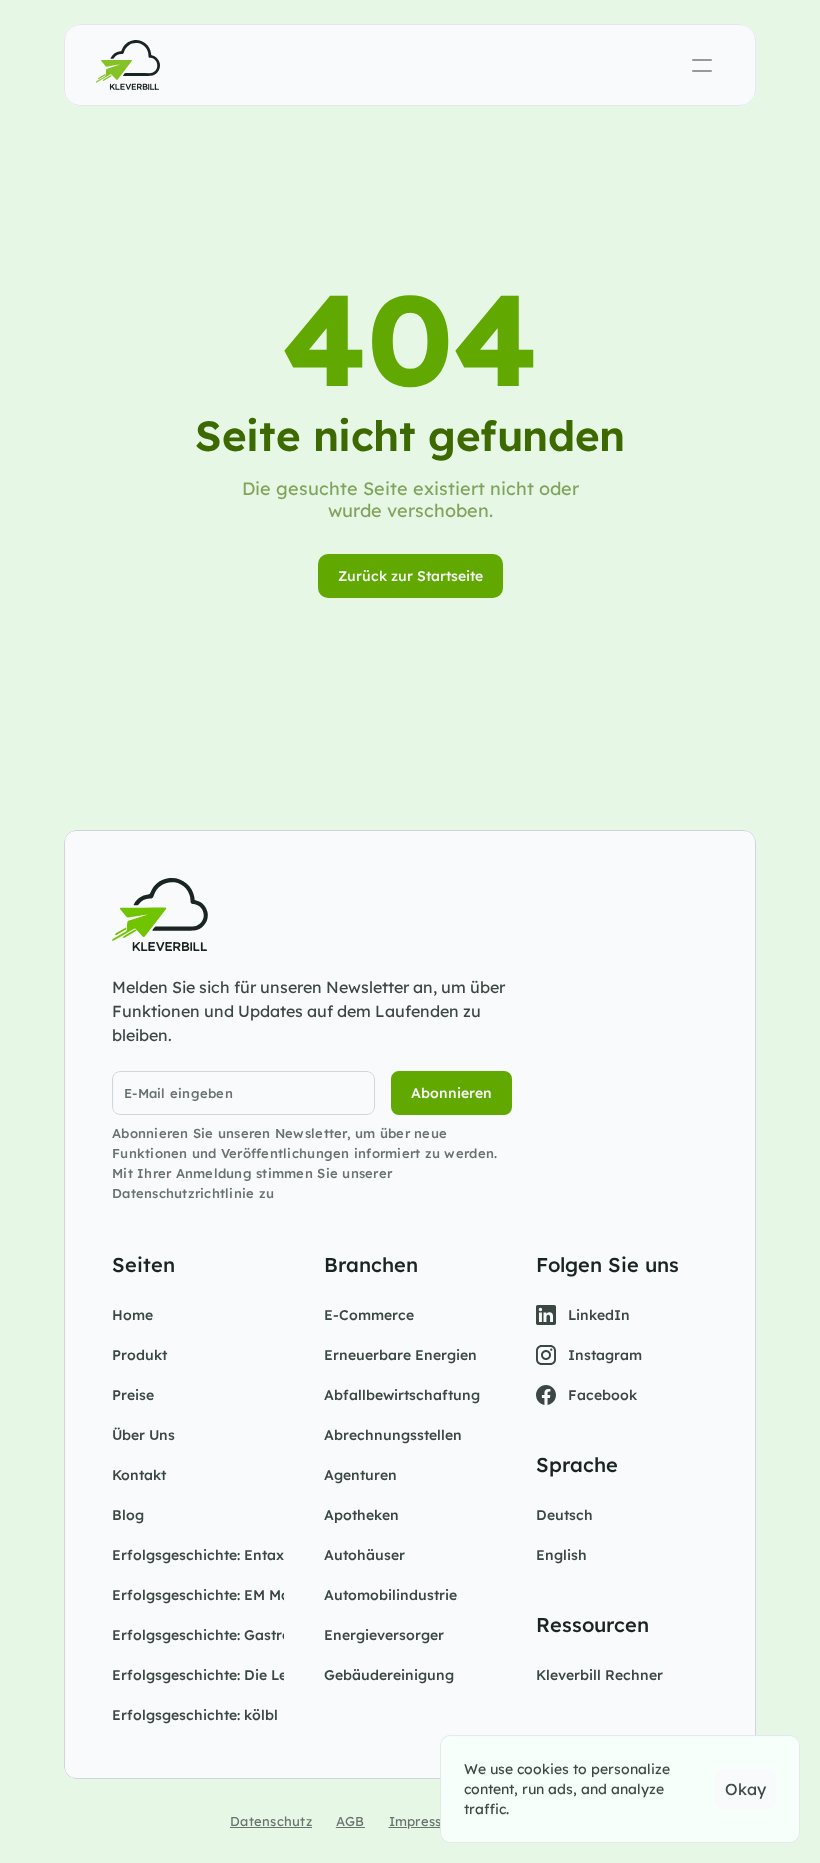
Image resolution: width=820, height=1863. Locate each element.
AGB (350, 1821)
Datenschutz (271, 1821)
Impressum (425, 1821)
